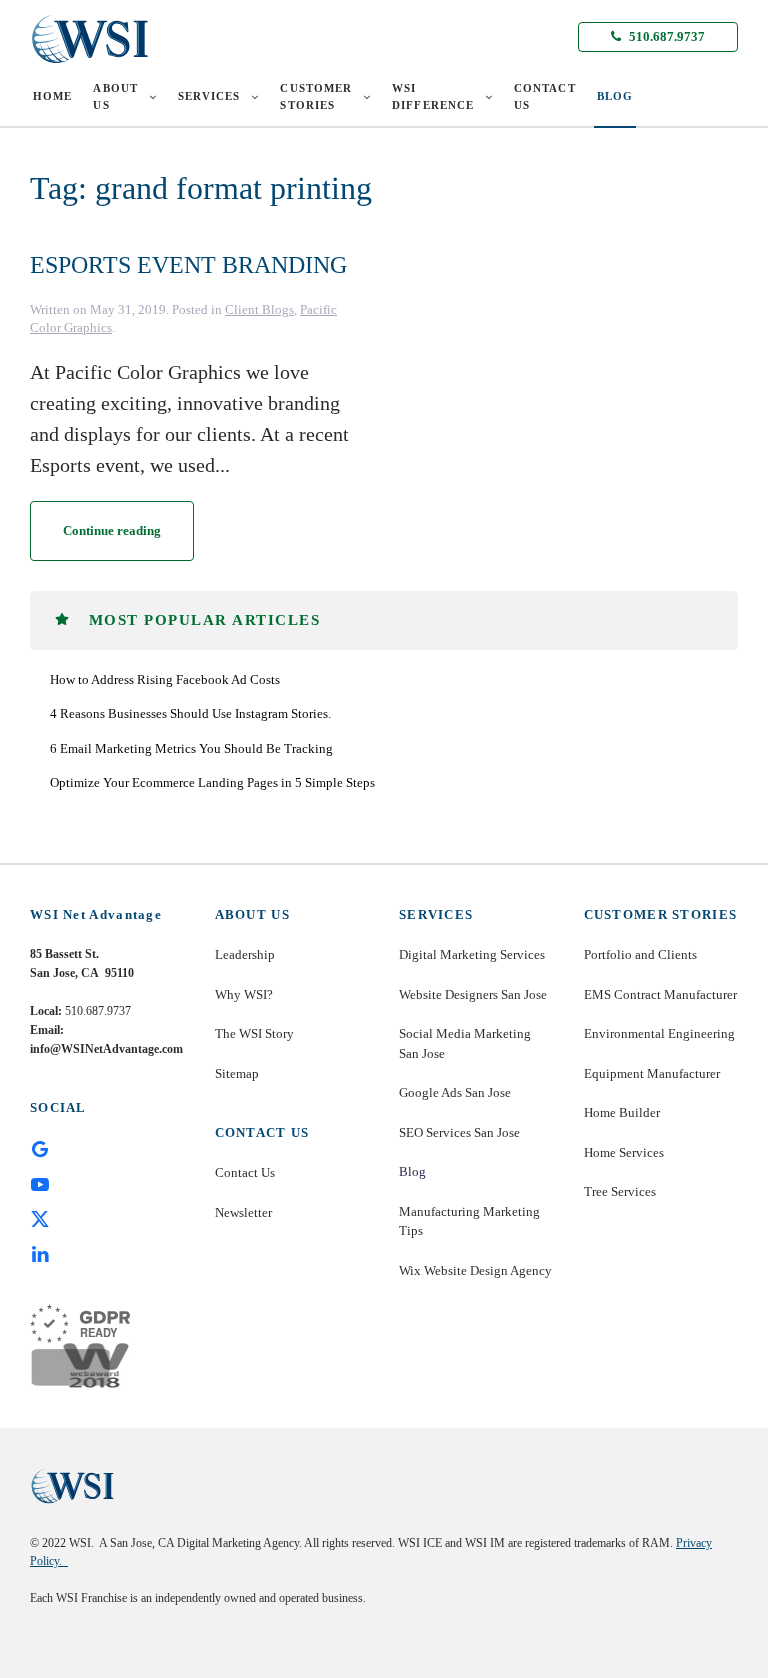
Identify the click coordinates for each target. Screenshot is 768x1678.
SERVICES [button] (209, 96)
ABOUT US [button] (115, 96)
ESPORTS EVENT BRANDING (188, 265)
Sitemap (237, 1073)
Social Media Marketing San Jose (465, 1043)
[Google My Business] (40, 1147)
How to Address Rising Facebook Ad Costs (165, 679)
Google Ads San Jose (455, 1092)
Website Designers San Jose (473, 994)
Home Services (624, 1152)
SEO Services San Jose (459, 1132)
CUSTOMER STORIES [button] (316, 96)
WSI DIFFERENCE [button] (433, 96)
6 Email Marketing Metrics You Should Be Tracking (191, 748)
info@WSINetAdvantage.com (106, 1049)
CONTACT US (545, 96)
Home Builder (622, 1112)
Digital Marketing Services (472, 954)
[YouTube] (40, 1183)
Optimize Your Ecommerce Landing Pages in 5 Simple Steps (212, 782)
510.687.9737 (665, 36)
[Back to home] (90, 39)
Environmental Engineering (659, 1033)
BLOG (615, 96)
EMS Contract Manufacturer (660, 994)
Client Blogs (259, 309)
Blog (412, 1171)
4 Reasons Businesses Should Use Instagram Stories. (190, 713)
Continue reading (112, 530)
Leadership (245, 954)
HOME (52, 96)
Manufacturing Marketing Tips (469, 1221)
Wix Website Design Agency (475, 1270)
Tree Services (620, 1191)
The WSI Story (254, 1033)
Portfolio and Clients (640, 954)
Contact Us (245, 1172)
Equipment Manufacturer (652, 1073)
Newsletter (243, 1212)
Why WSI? (244, 994)
